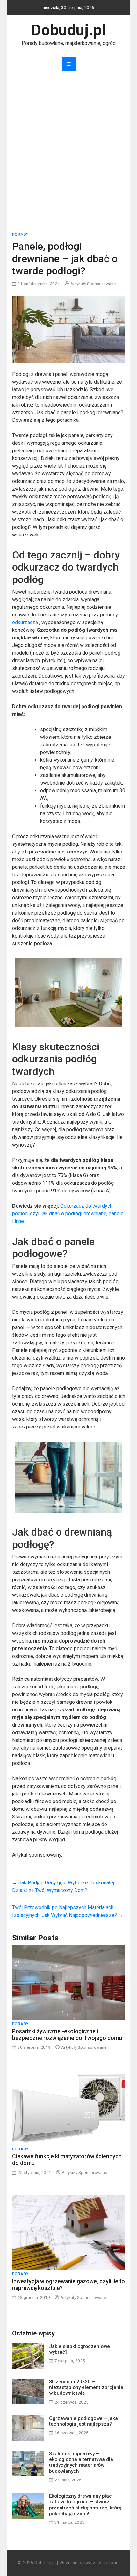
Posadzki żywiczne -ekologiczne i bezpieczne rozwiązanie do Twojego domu (67, 2035)
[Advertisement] (68, 143)
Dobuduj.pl (68, 30)
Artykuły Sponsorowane (93, 284)
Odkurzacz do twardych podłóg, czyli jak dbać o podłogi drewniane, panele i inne (68, 1214)
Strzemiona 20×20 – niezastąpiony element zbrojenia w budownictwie (86, 2387)
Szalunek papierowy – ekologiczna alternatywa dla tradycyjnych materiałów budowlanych (81, 2462)
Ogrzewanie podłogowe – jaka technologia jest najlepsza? (83, 2421)
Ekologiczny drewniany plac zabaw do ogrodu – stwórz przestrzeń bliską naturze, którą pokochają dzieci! (85, 2505)
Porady (20, 234)
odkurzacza (25, 622)
